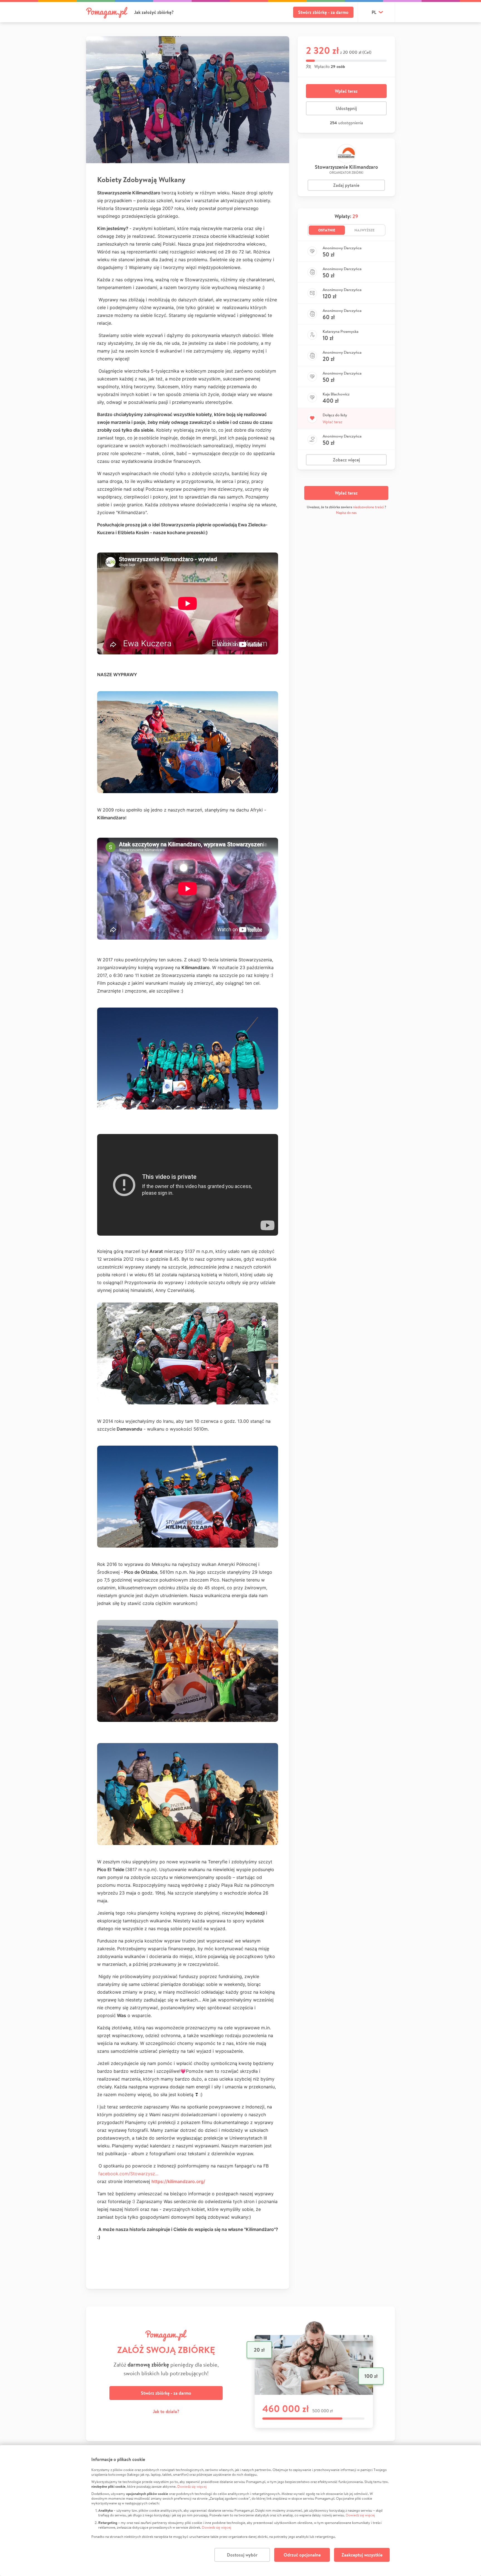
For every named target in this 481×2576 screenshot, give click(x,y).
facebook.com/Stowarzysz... (128, 2174)
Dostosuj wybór (242, 2555)
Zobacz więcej (346, 460)
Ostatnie (327, 230)
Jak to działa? (166, 2411)
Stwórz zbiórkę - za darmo (323, 12)
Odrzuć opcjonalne (302, 2555)
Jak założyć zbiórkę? (154, 12)
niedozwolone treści (368, 507)
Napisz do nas (346, 513)
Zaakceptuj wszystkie (362, 2555)
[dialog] (240, 2511)
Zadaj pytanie (346, 185)
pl (374, 12)
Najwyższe (365, 230)
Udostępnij (346, 108)
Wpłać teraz (346, 91)
